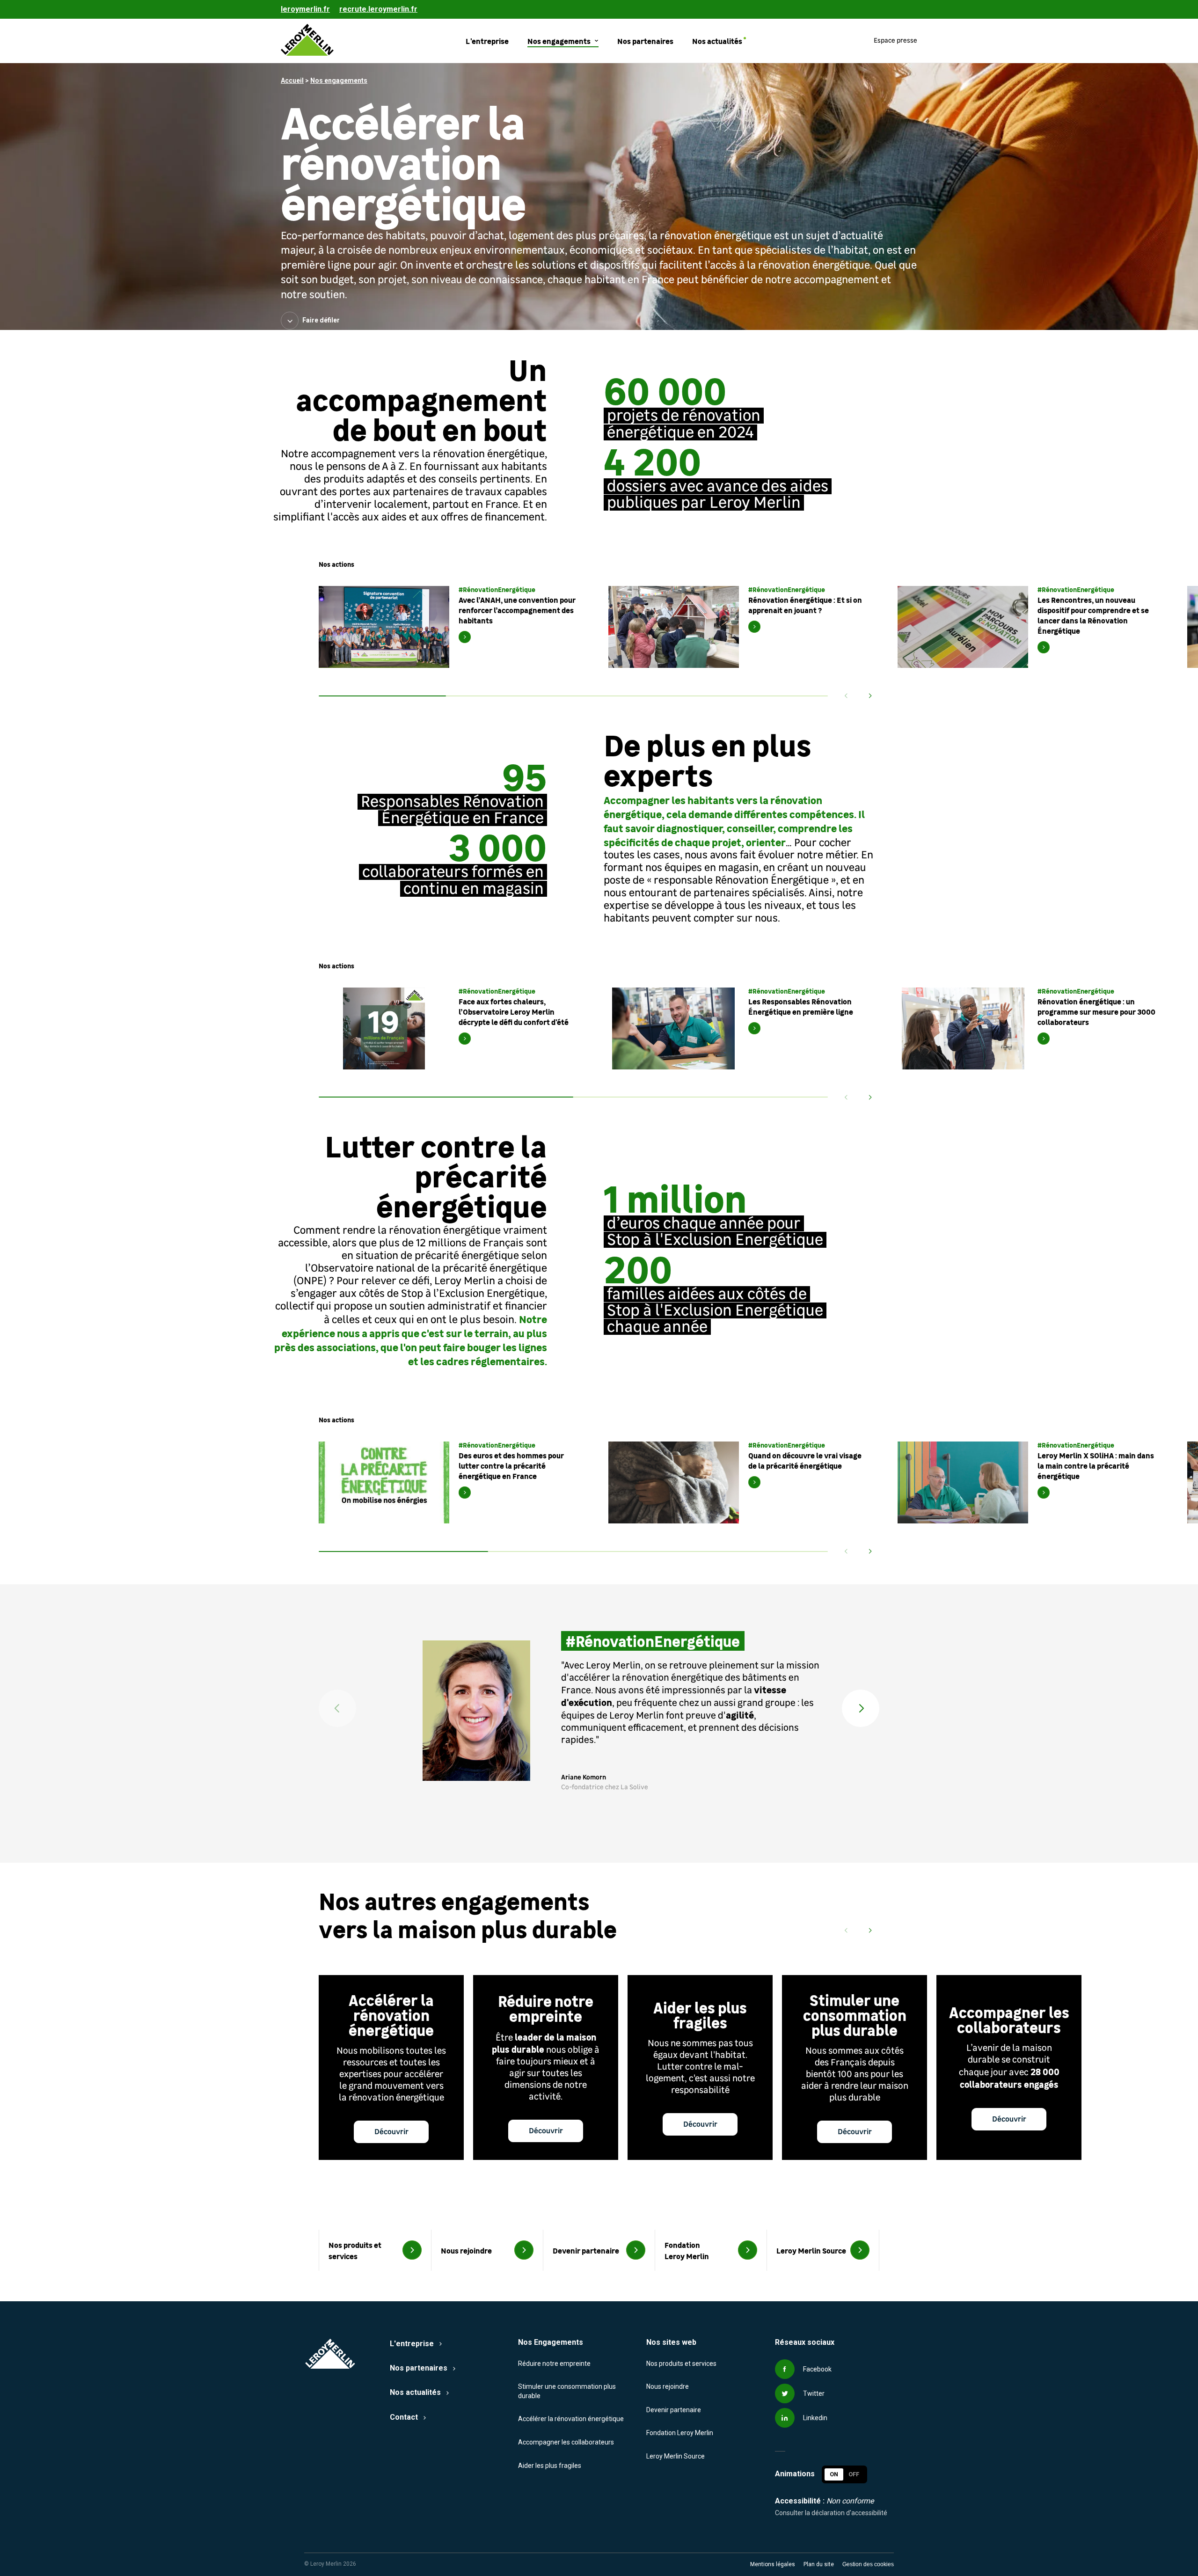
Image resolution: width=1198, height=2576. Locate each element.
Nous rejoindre (668, 2386)
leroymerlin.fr (305, 9)
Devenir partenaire (674, 2410)
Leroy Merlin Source (676, 2456)
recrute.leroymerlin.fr (378, 9)
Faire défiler (321, 320)
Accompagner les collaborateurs (566, 2442)
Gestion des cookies (868, 2564)
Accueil (292, 80)
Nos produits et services (681, 2364)
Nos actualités (415, 2392)
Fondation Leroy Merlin (680, 2433)
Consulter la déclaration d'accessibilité (831, 2513)
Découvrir (391, 2132)
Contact (404, 2417)
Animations (795, 2474)
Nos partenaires (419, 2368)
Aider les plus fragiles (550, 2466)
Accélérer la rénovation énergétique (571, 2419)
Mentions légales (773, 2564)
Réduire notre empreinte (554, 2364)
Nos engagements (339, 80)
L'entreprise (412, 2344)
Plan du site (819, 2564)
